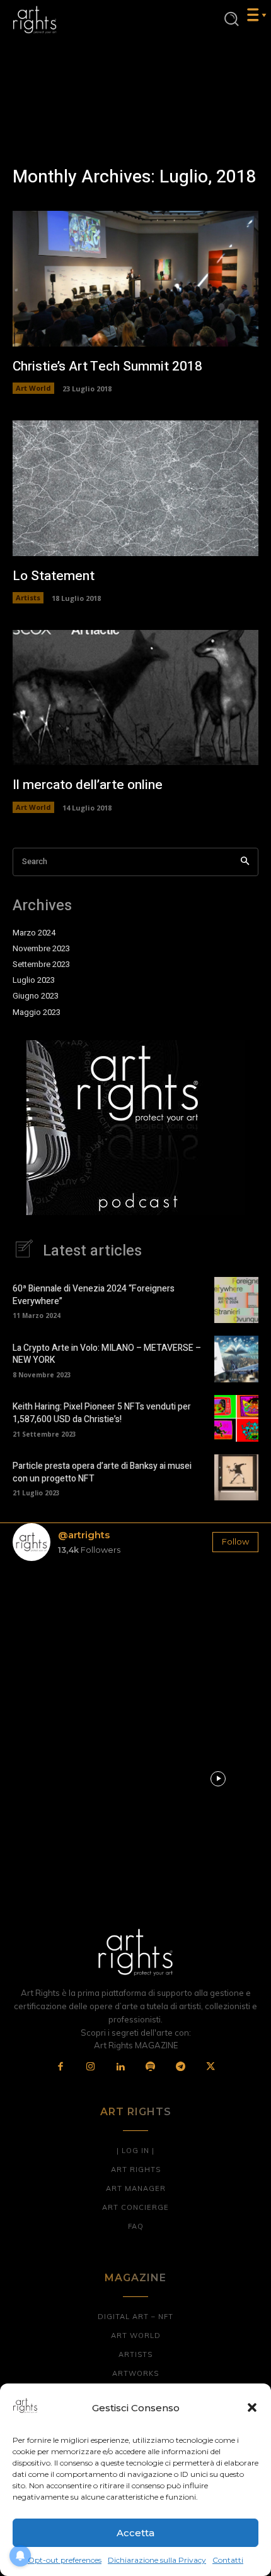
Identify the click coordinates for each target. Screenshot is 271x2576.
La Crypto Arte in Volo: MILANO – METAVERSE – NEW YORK (107, 1354)
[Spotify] (151, 2067)
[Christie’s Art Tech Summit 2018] (135, 279)
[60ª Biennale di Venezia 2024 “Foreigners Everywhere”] (236, 1300)
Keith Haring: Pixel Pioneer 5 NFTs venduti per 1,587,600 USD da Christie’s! (102, 1413)
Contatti (228, 2560)
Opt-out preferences (65, 2560)
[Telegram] (181, 2067)
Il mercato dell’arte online (88, 785)
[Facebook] (61, 2067)
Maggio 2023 (37, 1012)
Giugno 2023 (36, 996)
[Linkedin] (121, 2067)
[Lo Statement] (135, 488)
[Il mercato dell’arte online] (135, 698)
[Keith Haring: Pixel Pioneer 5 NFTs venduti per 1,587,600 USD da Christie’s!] (236, 1418)
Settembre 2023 (41, 965)
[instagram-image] (53, 1611)
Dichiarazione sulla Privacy (157, 2560)
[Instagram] (91, 2067)
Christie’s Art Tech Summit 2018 (107, 366)
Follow (235, 1541)
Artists (28, 597)
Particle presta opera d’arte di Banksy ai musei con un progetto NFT (102, 1472)
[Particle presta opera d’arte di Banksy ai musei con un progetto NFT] (236, 1478)
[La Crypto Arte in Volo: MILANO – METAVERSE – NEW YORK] (236, 1359)
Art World (33, 388)
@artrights (84, 1535)
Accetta (135, 2533)
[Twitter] (210, 2067)
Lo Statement (54, 576)
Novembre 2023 (41, 949)
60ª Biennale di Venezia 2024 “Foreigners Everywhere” (94, 1295)
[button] (252, 2407)
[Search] (245, 862)
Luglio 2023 (34, 980)
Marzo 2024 (34, 933)
